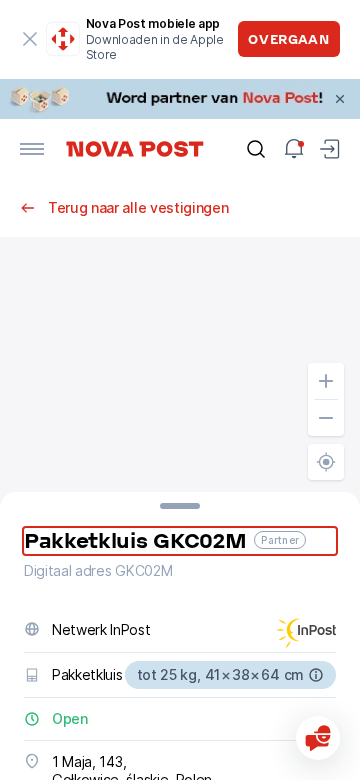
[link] (180, 99)
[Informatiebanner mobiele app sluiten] (30, 39)
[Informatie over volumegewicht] (316, 675)
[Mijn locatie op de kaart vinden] (326, 462)
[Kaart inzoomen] (326, 381)
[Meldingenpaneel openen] (294, 149)
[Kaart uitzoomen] (326, 418)
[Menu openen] (32, 149)
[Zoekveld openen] (256, 149)
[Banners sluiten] (340, 99)
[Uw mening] (318, 738)
